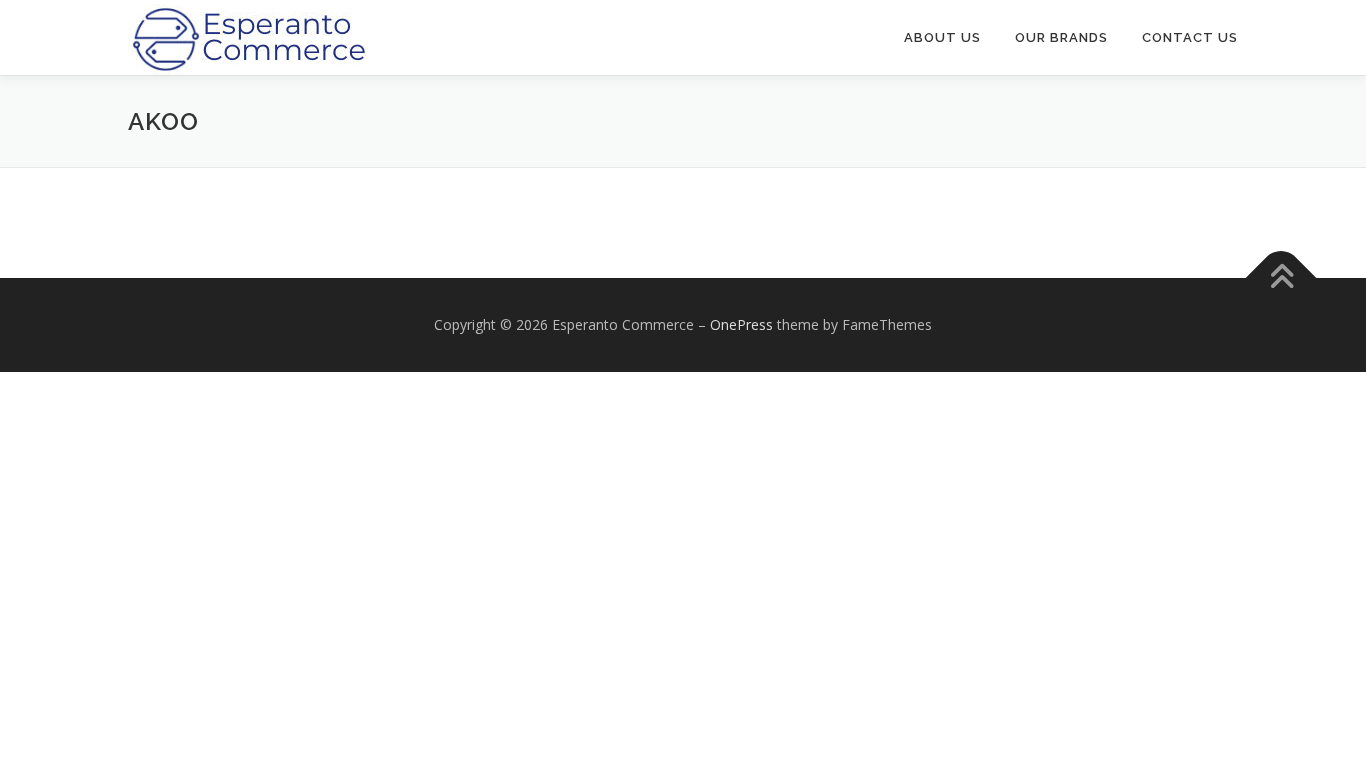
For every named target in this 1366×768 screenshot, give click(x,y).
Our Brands (1061, 37)
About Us (942, 37)
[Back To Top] (1281, 278)
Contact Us (1190, 37)
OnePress (741, 324)
